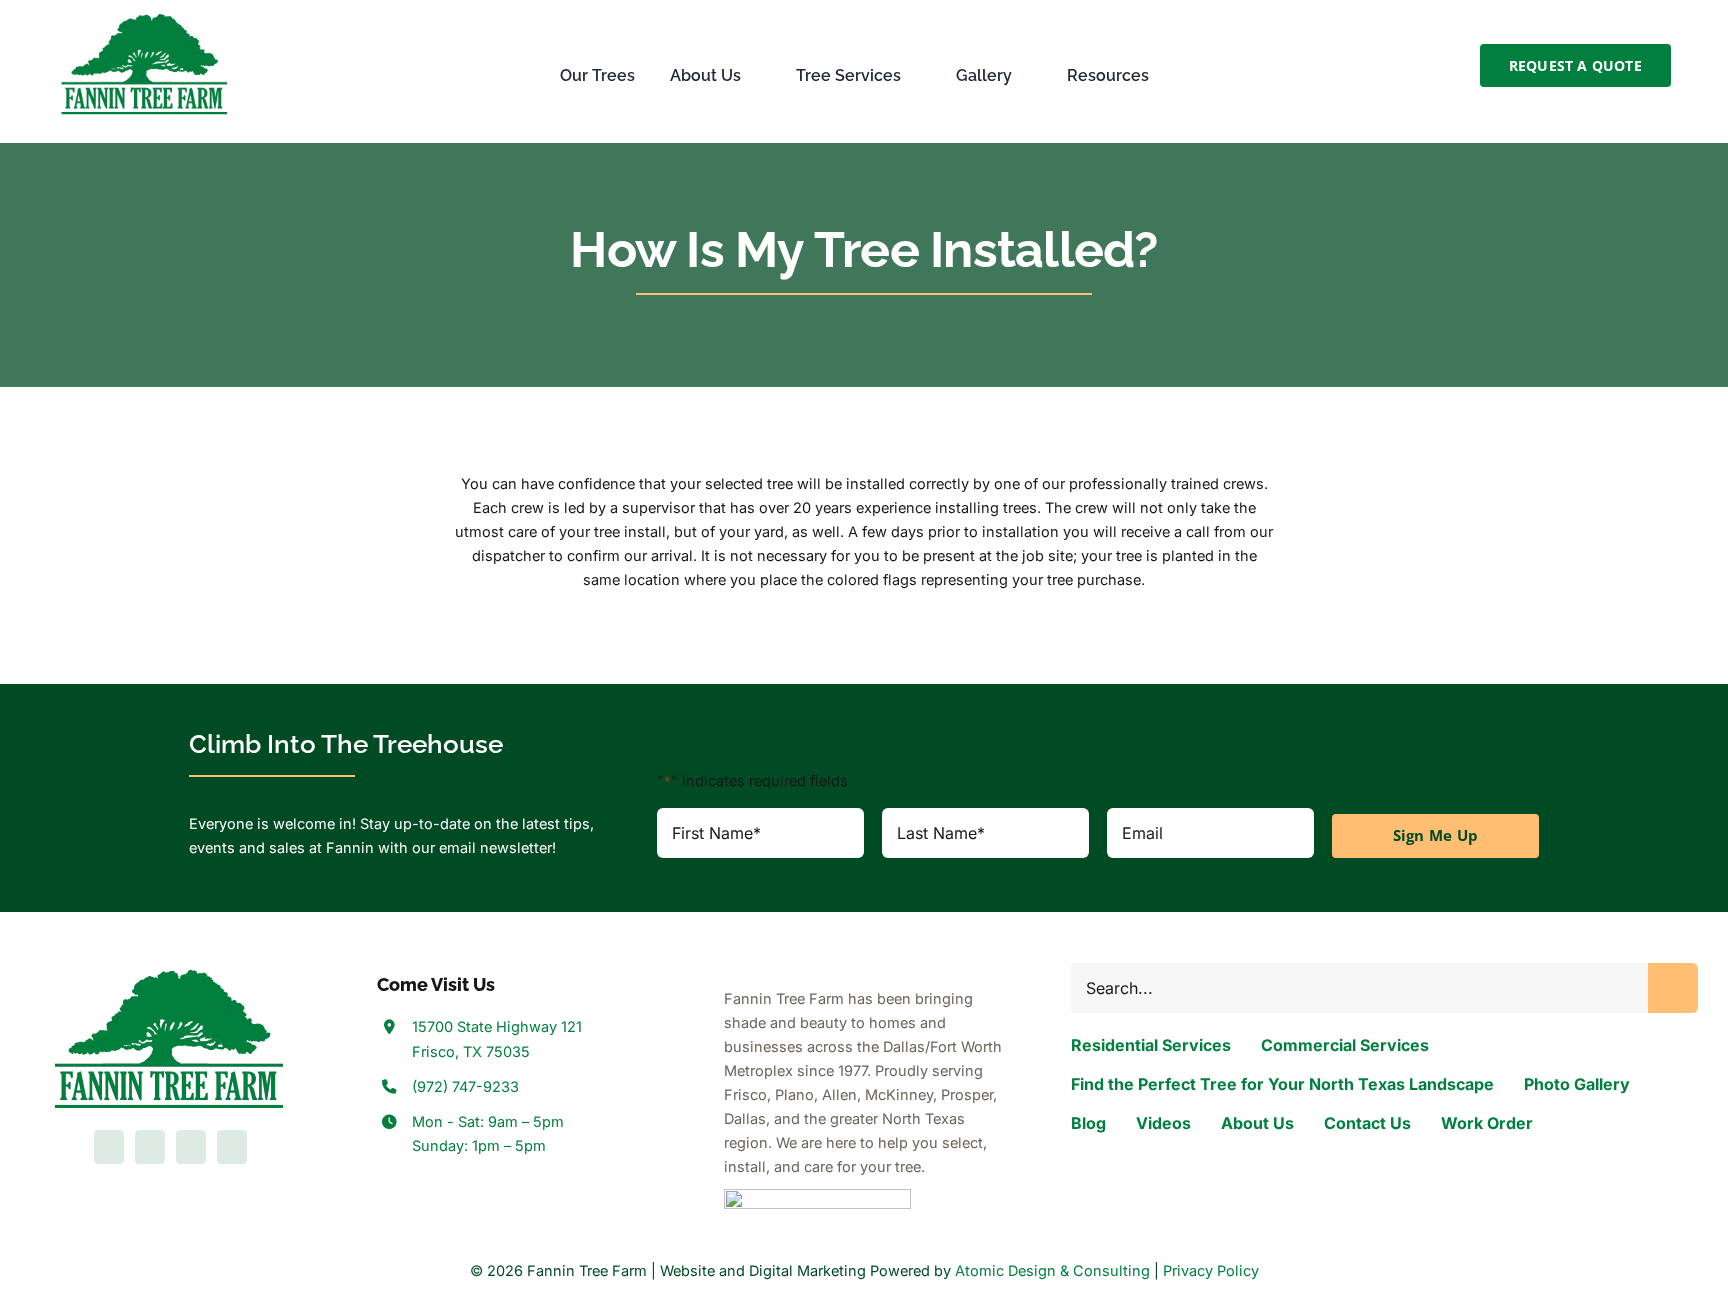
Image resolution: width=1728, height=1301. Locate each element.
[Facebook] (109, 1147)
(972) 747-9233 (465, 1086)
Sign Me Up (1435, 835)
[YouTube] (150, 1147)
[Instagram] (191, 1147)
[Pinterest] (232, 1147)
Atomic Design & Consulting (1052, 1270)
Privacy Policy (1211, 1270)
